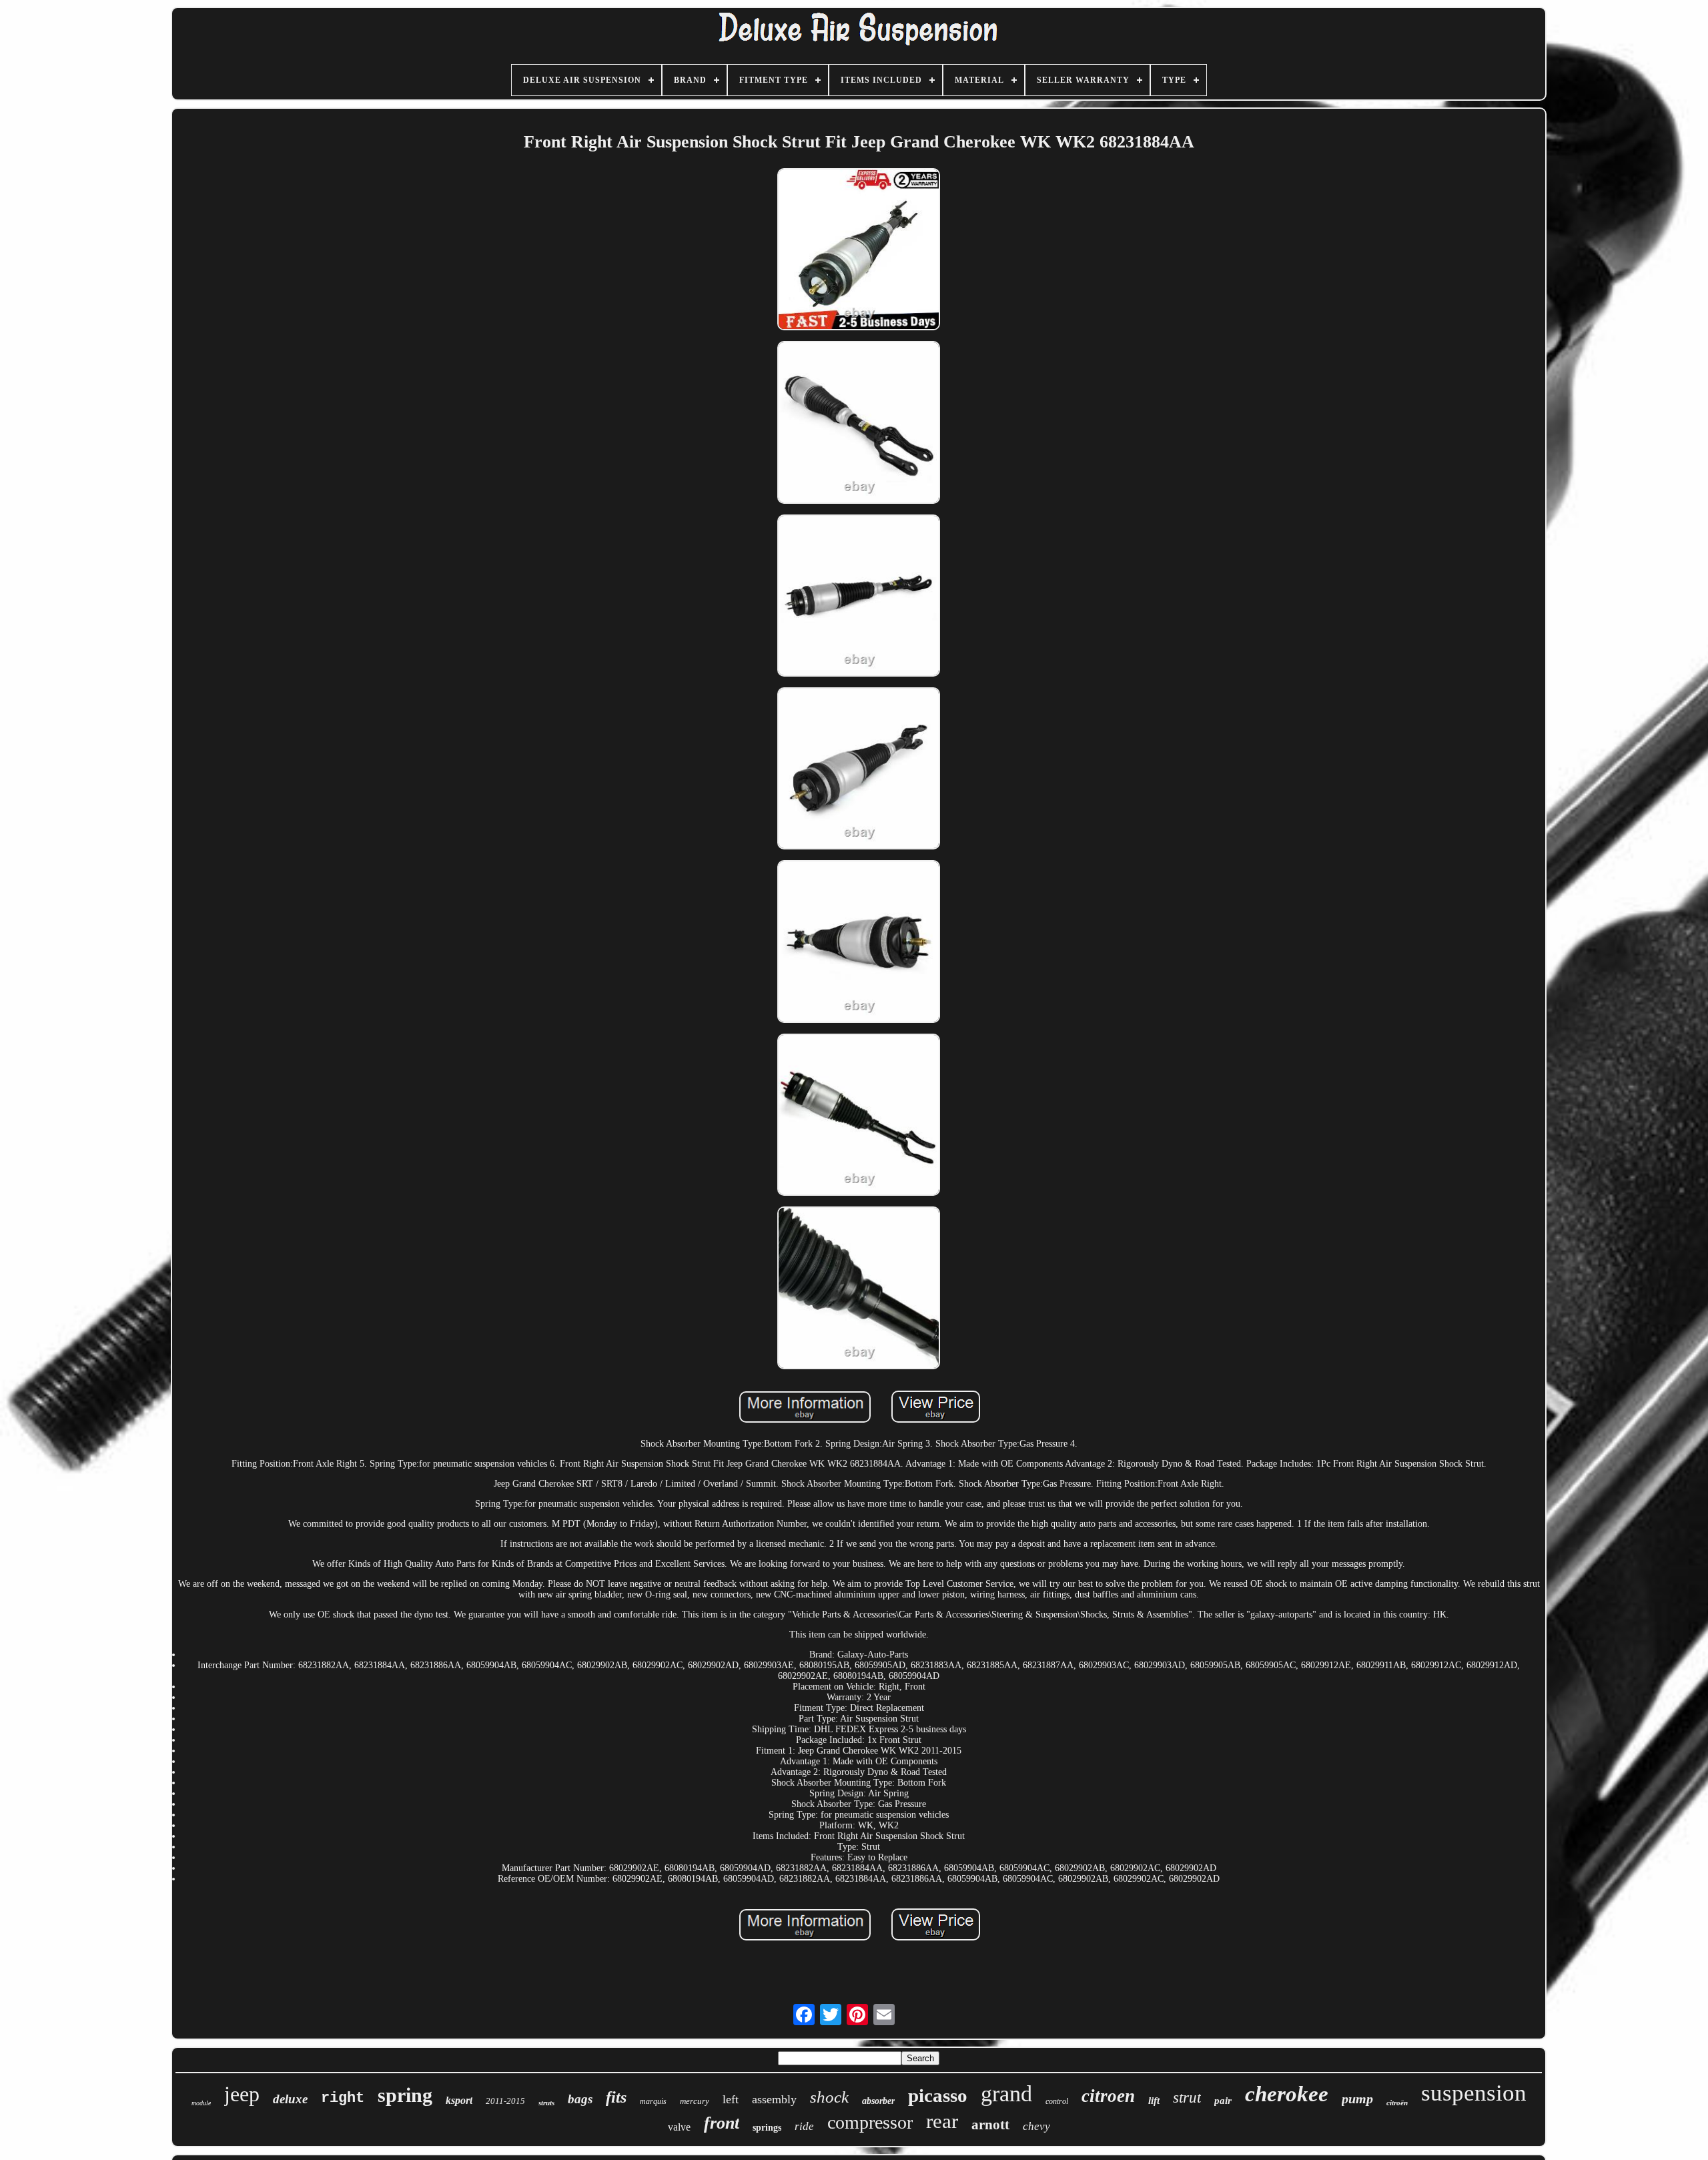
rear (942, 2121)
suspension (1474, 2093)
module (201, 2103)
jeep (242, 2094)
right (343, 2098)
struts (546, 2103)
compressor (870, 2122)
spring (405, 2095)
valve (679, 2127)
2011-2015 (505, 2101)
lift (1154, 2101)
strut (1187, 2098)
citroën (1397, 2103)
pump (1357, 2099)
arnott (990, 2125)
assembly (774, 2099)
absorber (878, 2101)
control (1057, 2101)
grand (1006, 2094)
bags (580, 2099)
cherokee (1287, 2094)
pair (1223, 2101)
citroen (1108, 2096)
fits (616, 2097)
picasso (938, 2095)
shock (829, 2097)
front (722, 2123)
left (731, 2099)
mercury (695, 2101)
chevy (1036, 2126)
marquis (653, 2101)
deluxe (290, 2099)
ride (804, 2126)
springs (767, 2128)
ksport (459, 2100)
